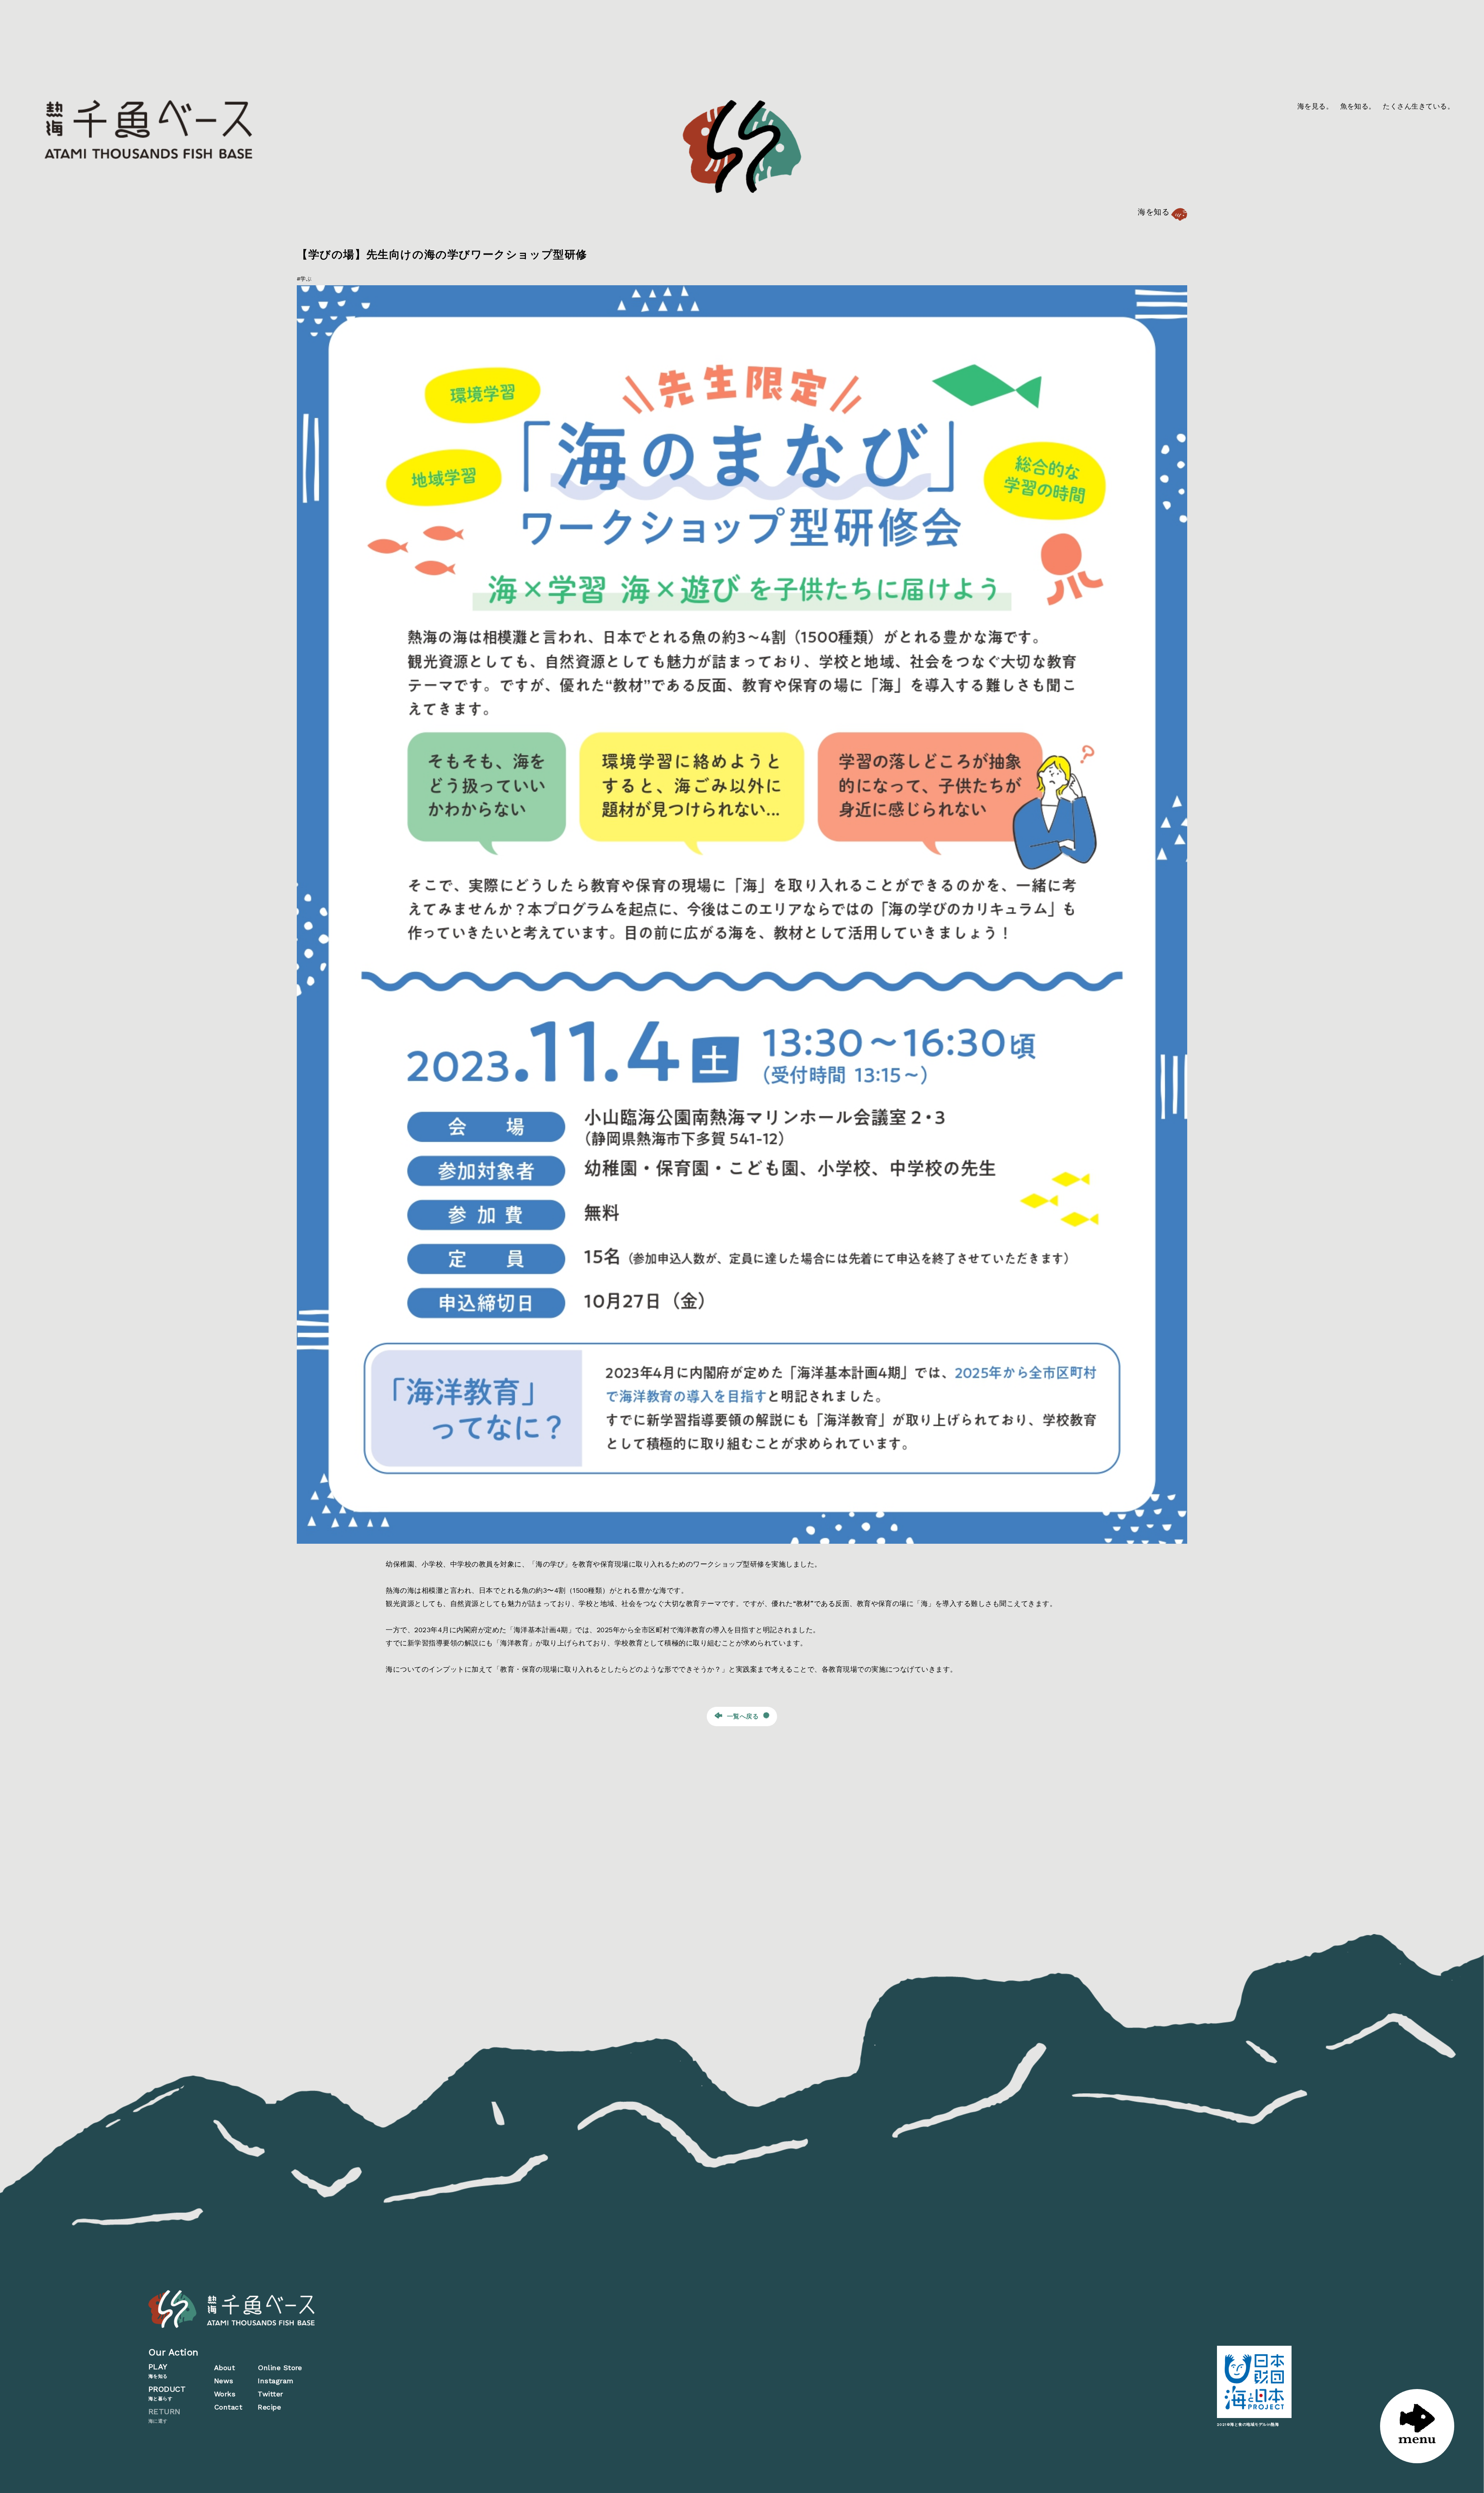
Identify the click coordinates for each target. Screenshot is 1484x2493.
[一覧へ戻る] (332, 1716)
